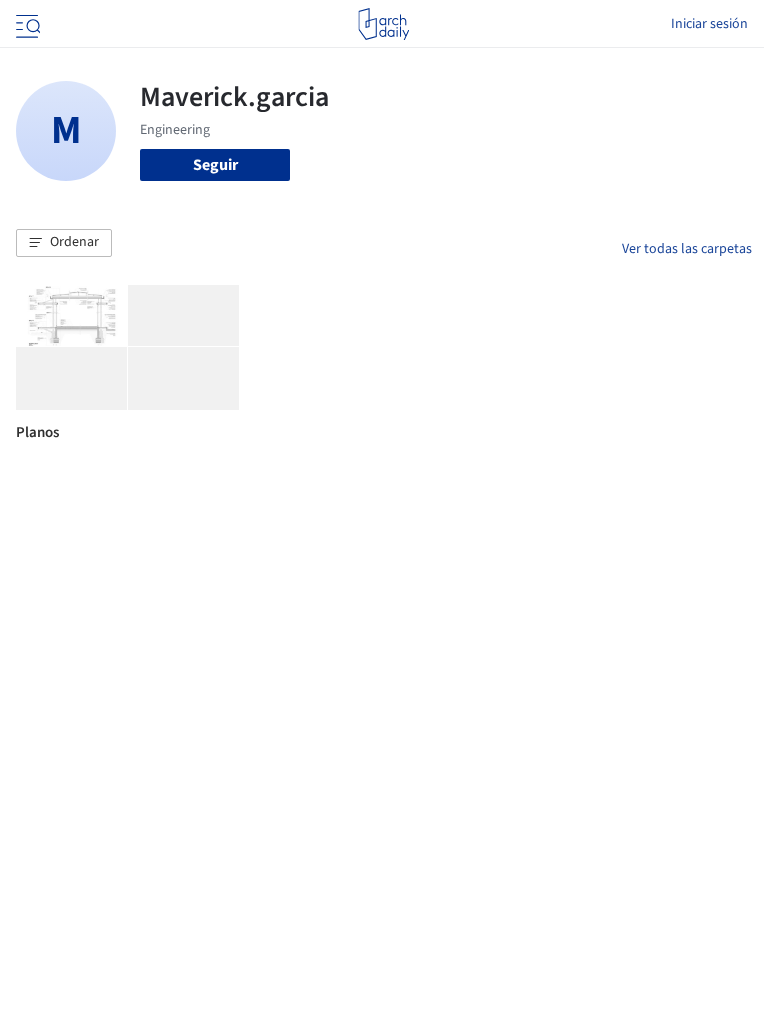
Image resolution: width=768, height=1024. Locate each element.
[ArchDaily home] (383, 24)
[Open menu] (26, 24)
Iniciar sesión (709, 24)
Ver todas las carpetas (687, 249)
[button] (64, 243)
